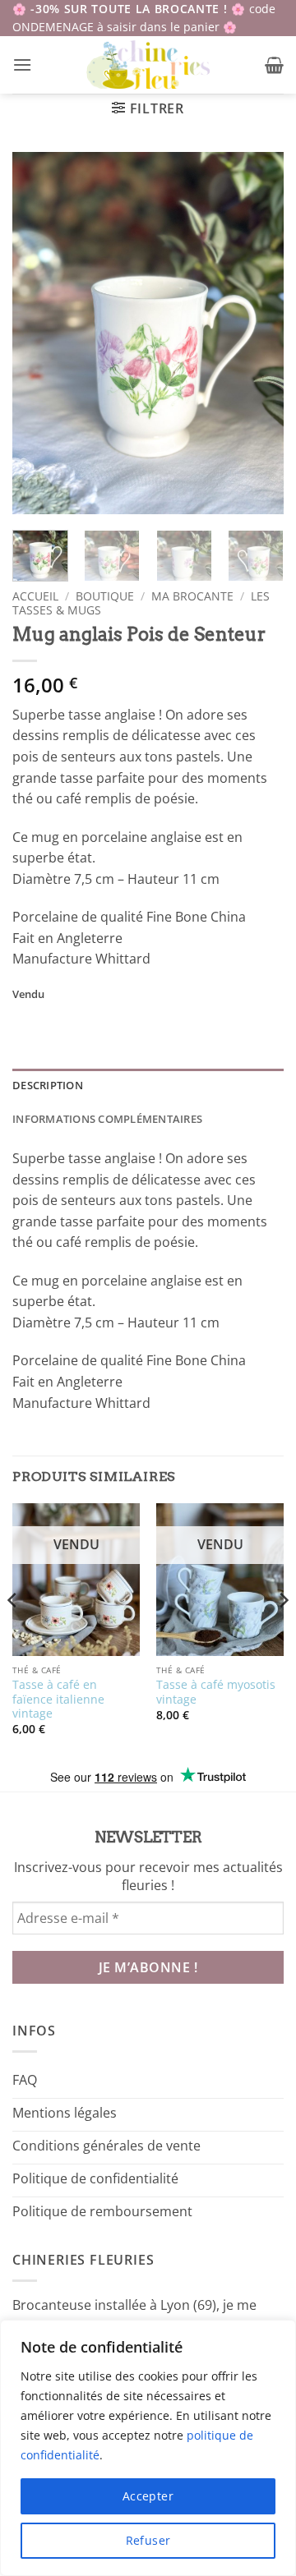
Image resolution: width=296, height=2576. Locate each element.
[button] (22, 64)
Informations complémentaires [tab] (107, 1119)
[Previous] (39, 333)
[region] (148, 2448)
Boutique (105, 596)
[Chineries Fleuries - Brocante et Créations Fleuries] (148, 65)
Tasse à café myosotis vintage (216, 1692)
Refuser (148, 2540)
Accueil (35, 596)
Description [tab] (48, 1085)
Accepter (148, 2496)
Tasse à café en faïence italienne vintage (58, 1699)
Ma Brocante (192, 596)
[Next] (257, 333)
